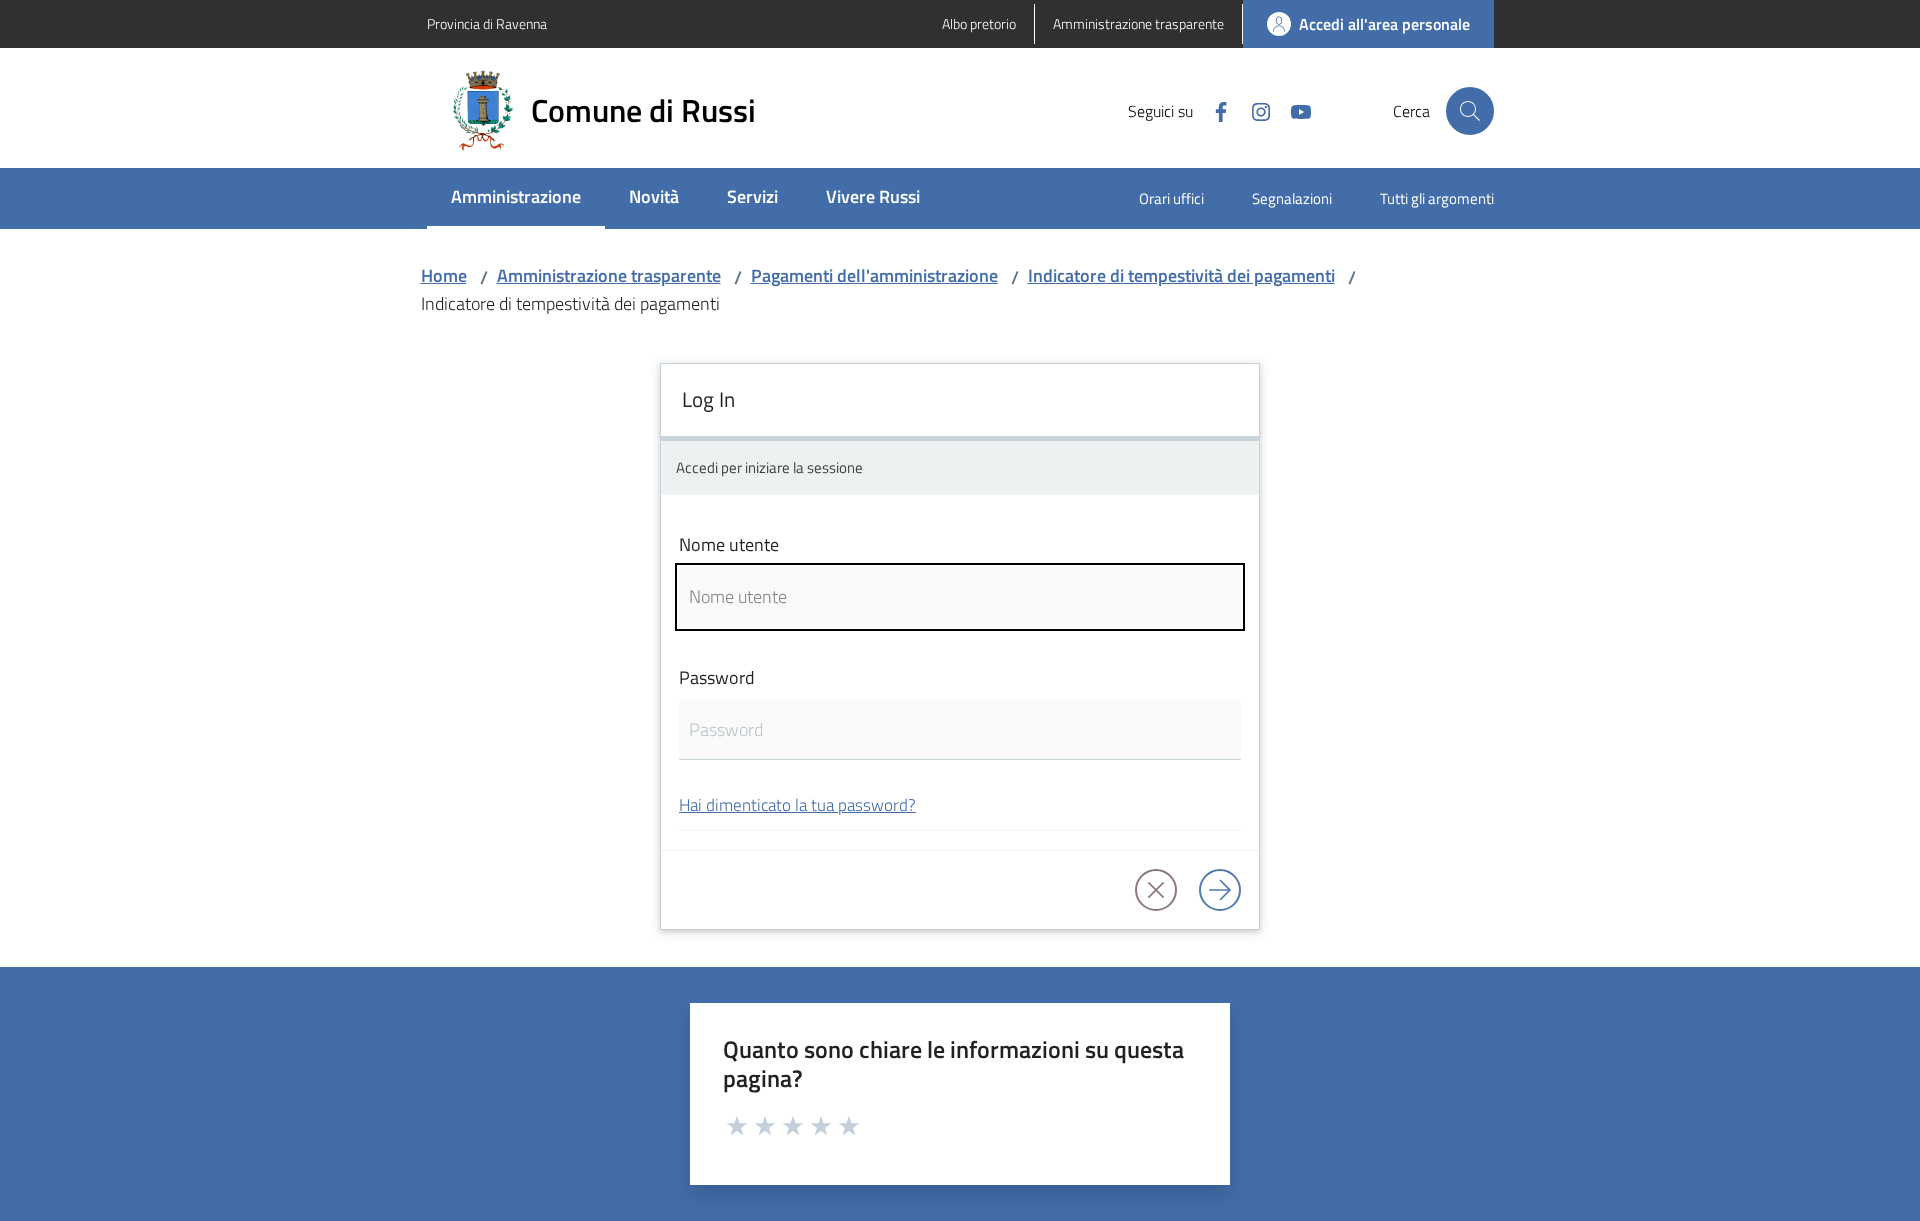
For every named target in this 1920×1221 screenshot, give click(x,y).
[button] (1470, 111)
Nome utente (729, 544)
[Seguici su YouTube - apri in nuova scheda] (1293, 110)
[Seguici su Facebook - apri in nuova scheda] (1213, 110)
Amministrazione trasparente (609, 275)
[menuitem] (516, 198)
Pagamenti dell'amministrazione (874, 275)
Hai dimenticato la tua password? (797, 804)
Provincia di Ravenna (487, 23)
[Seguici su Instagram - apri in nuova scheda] (1253, 110)
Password (717, 677)
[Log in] (1220, 890)
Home (444, 275)
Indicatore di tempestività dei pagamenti (1181, 275)
